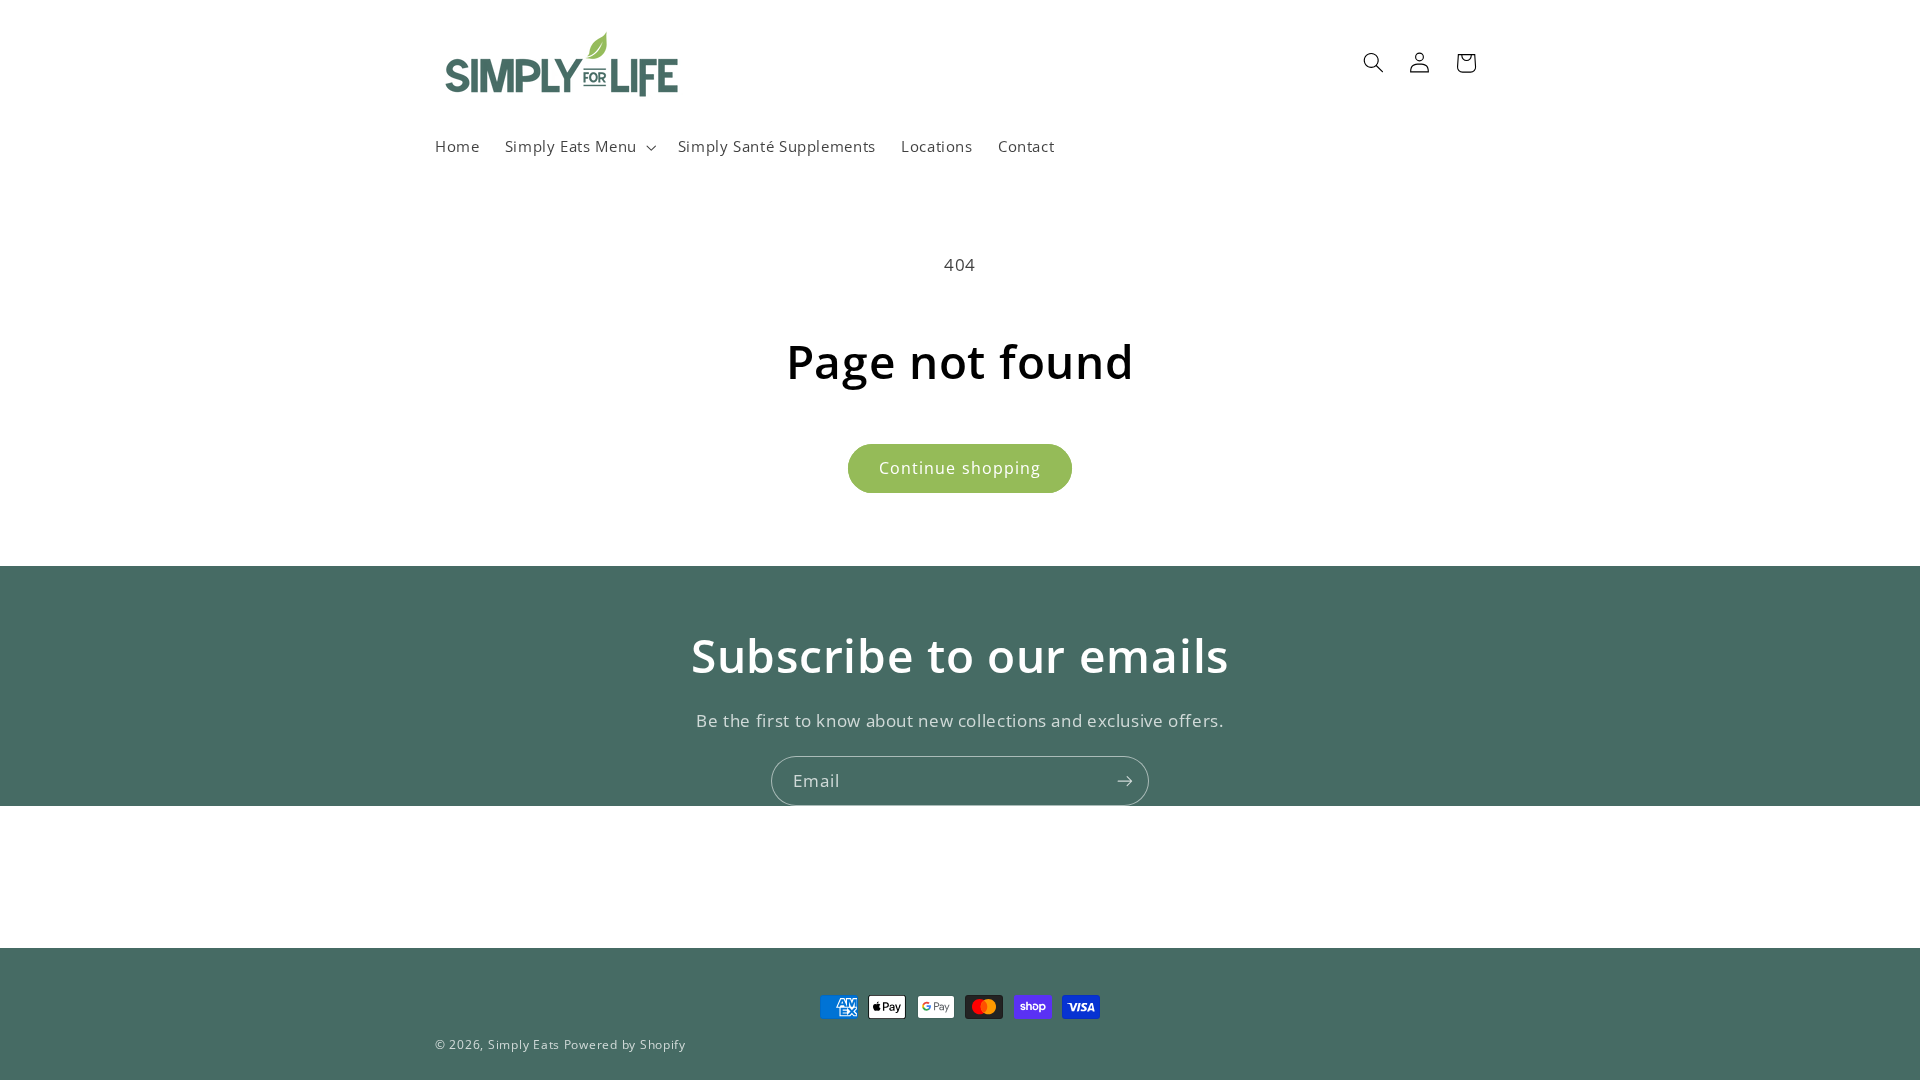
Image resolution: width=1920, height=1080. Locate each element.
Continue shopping (960, 468)
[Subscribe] (1125, 780)
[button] (578, 147)
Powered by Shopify (625, 1044)
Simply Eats (524, 1044)
